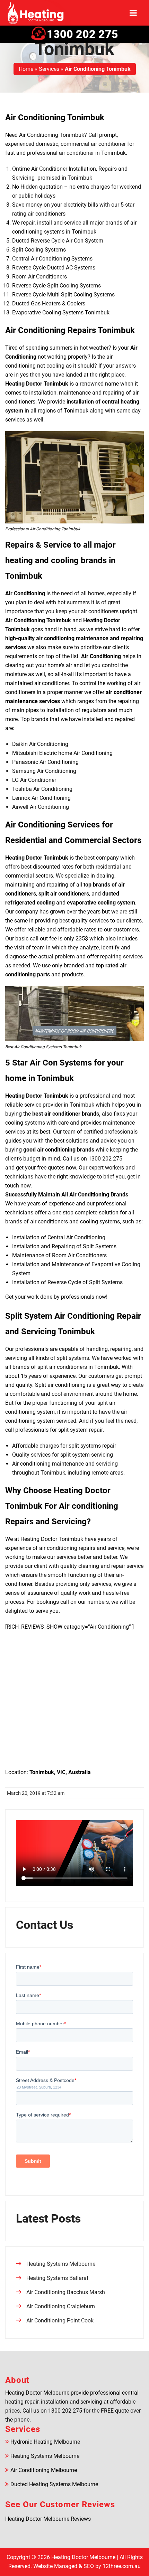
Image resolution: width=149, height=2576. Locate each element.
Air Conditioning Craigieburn (61, 2306)
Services (49, 69)
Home (26, 69)
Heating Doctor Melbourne (83, 2557)
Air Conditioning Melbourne (44, 2470)
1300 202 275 (82, 34)
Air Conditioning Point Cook (60, 2321)
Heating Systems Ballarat (57, 2278)
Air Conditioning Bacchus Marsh (66, 2292)
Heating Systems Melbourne (61, 2264)
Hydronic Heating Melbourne (45, 2442)
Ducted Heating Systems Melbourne (54, 2484)
